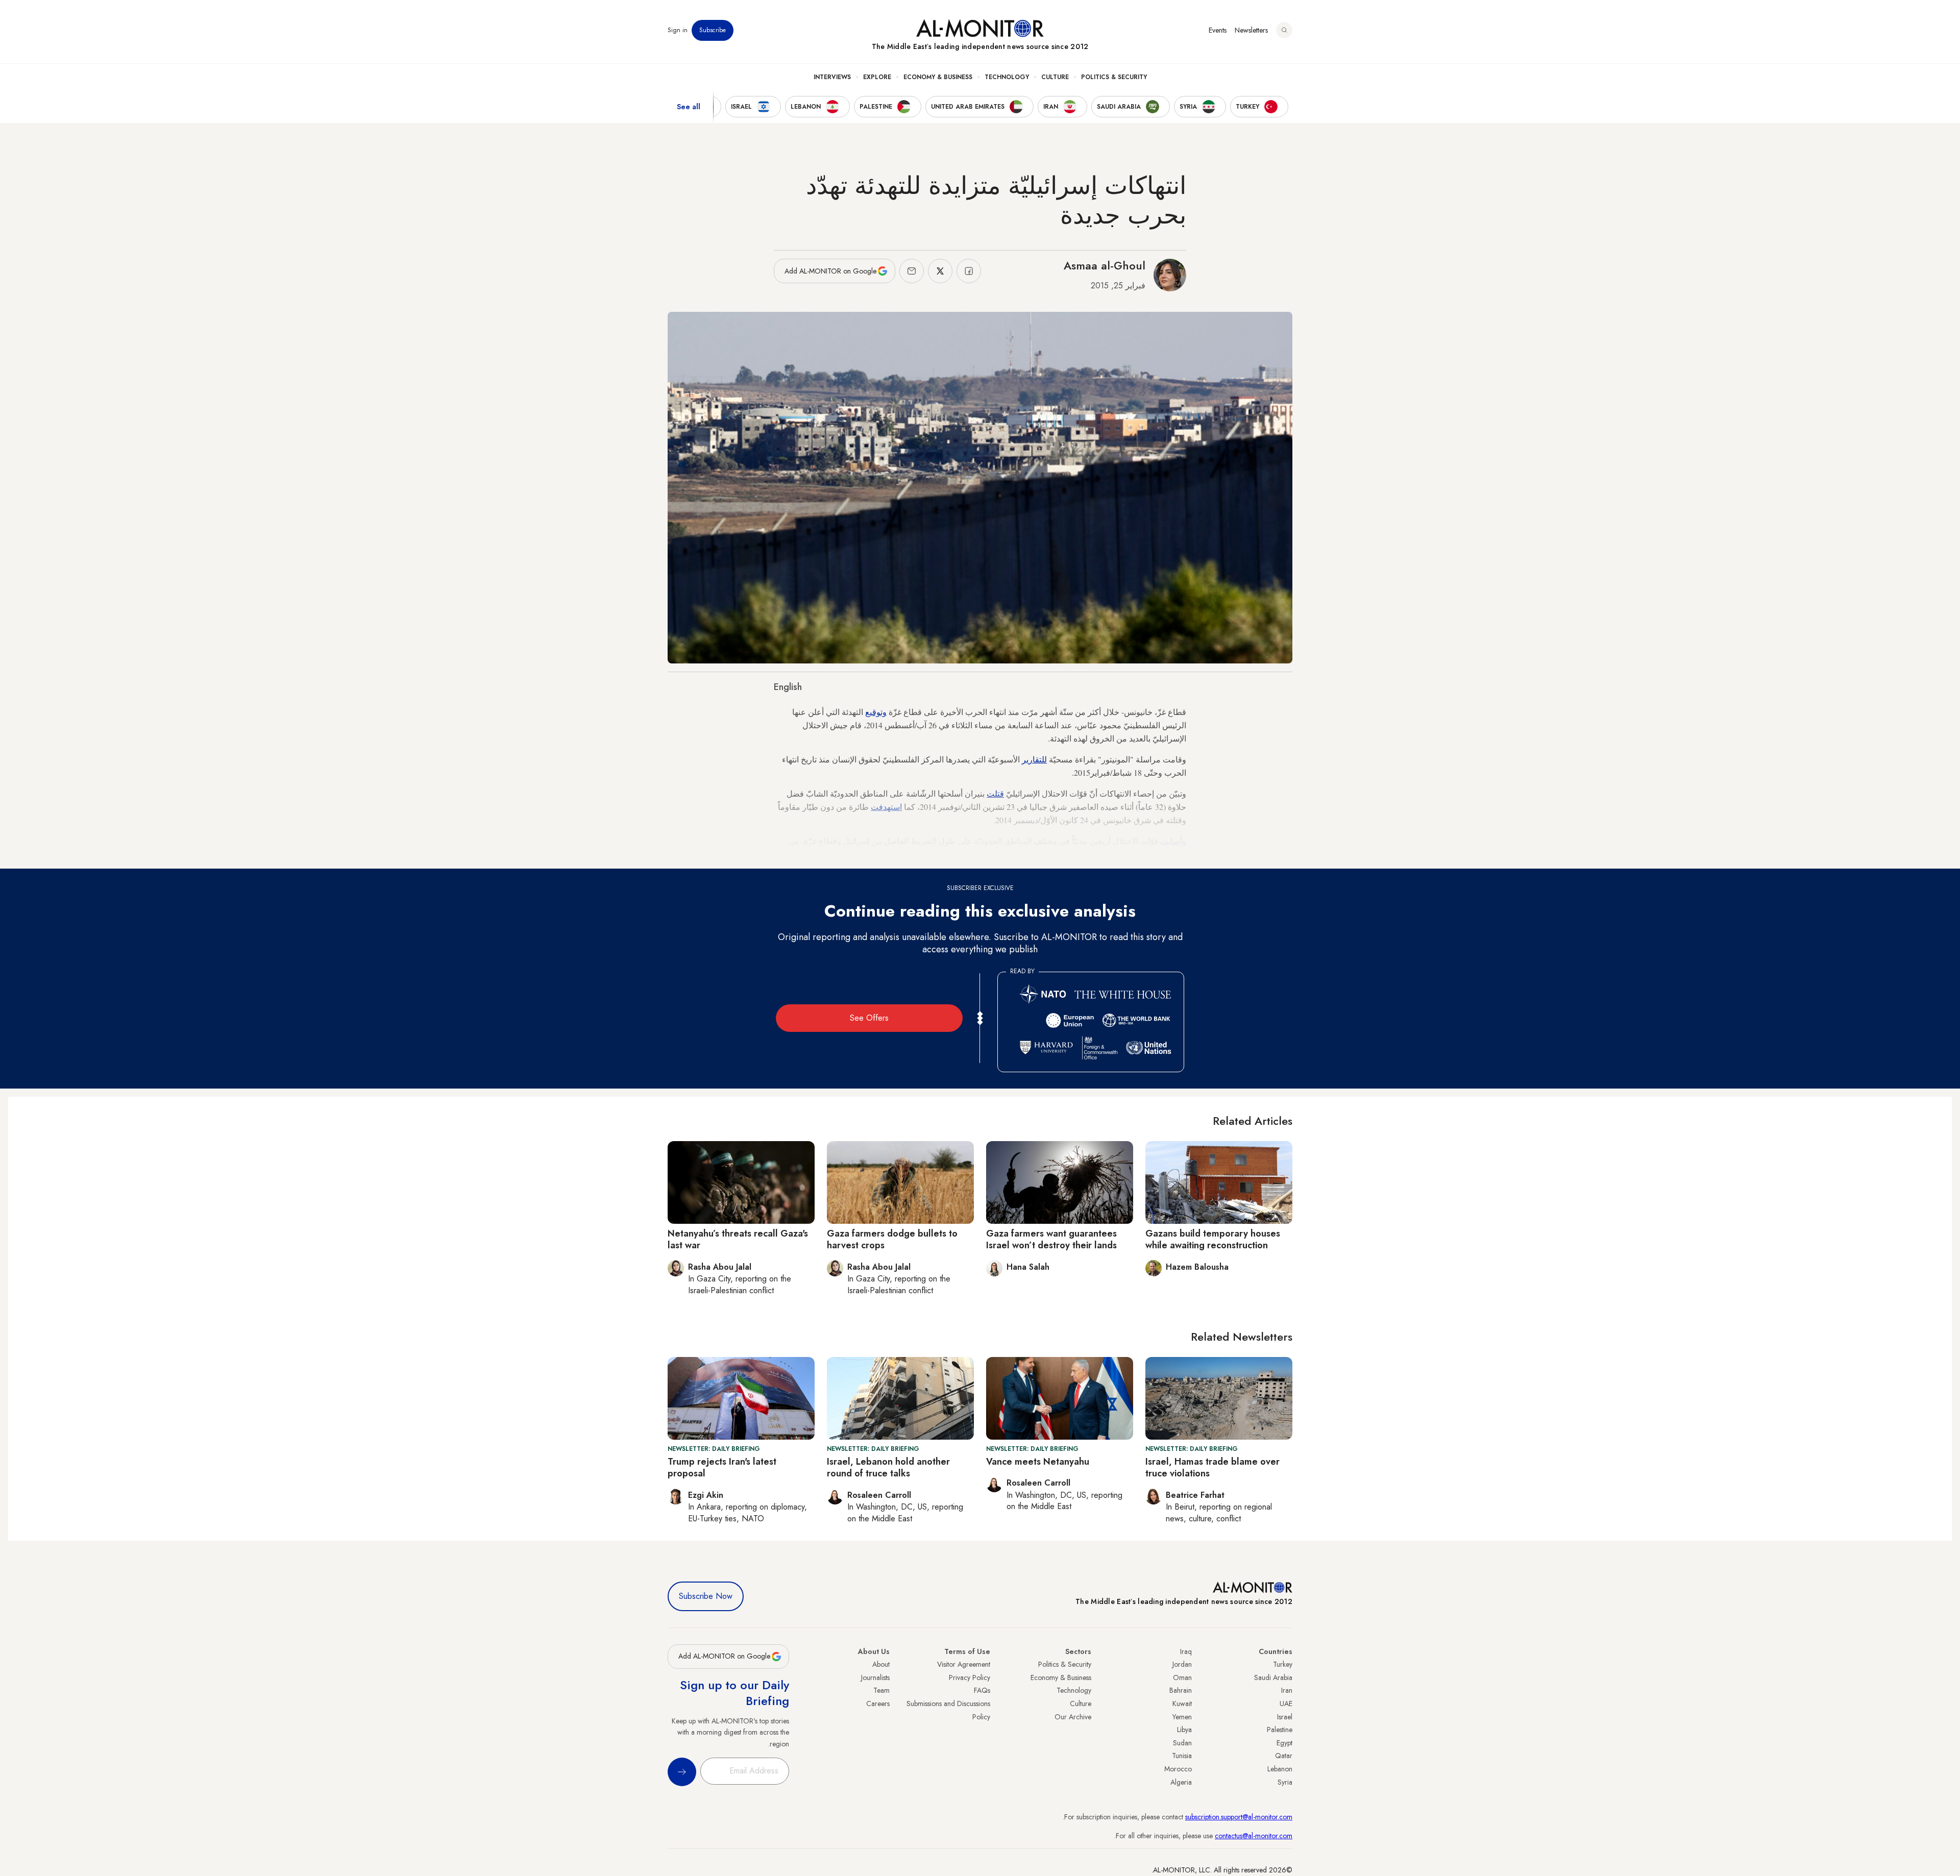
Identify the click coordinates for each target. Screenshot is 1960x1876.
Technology (1007, 77)
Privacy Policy (970, 1677)
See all (689, 107)
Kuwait (1182, 1704)
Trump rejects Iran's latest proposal (722, 1467)
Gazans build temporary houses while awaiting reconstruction (1213, 1239)
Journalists (875, 1677)
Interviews (832, 77)
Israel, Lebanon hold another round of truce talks (888, 1467)
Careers (878, 1704)
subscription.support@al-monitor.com (1239, 1817)
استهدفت (886, 807)
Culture (1055, 77)
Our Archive (1073, 1717)
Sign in (678, 30)
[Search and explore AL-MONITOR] (1284, 30)
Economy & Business (938, 77)
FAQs (982, 1690)
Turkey (1283, 1664)
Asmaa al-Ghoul (1105, 265)
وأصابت (1173, 841)
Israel (1285, 1717)
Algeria (1181, 1782)
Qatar (1284, 1756)
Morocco (1178, 1769)
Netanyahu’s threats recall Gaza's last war (738, 1239)
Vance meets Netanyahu (1038, 1462)
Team (881, 1690)
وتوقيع (876, 712)
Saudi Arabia (1273, 1677)
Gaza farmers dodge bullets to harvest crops (892, 1239)
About (881, 1664)
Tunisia (1182, 1756)
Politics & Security (1114, 77)
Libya (1184, 1730)
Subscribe (713, 30)
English (788, 687)
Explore (877, 77)
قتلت (995, 793)
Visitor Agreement (964, 1664)
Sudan (1182, 1743)
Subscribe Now (706, 1596)
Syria (1285, 1782)
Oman (1182, 1677)
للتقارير (1034, 759)
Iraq (1186, 1651)
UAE (1286, 1704)
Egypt (1284, 1743)
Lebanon (1280, 1769)
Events (1218, 30)
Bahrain (1181, 1690)
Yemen (1182, 1717)
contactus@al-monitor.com (1254, 1836)
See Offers (869, 1018)
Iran (1287, 1690)
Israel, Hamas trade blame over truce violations (1212, 1467)
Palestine (1280, 1730)
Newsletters (1251, 30)
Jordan (1182, 1664)
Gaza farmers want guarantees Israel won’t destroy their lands (1051, 1239)
